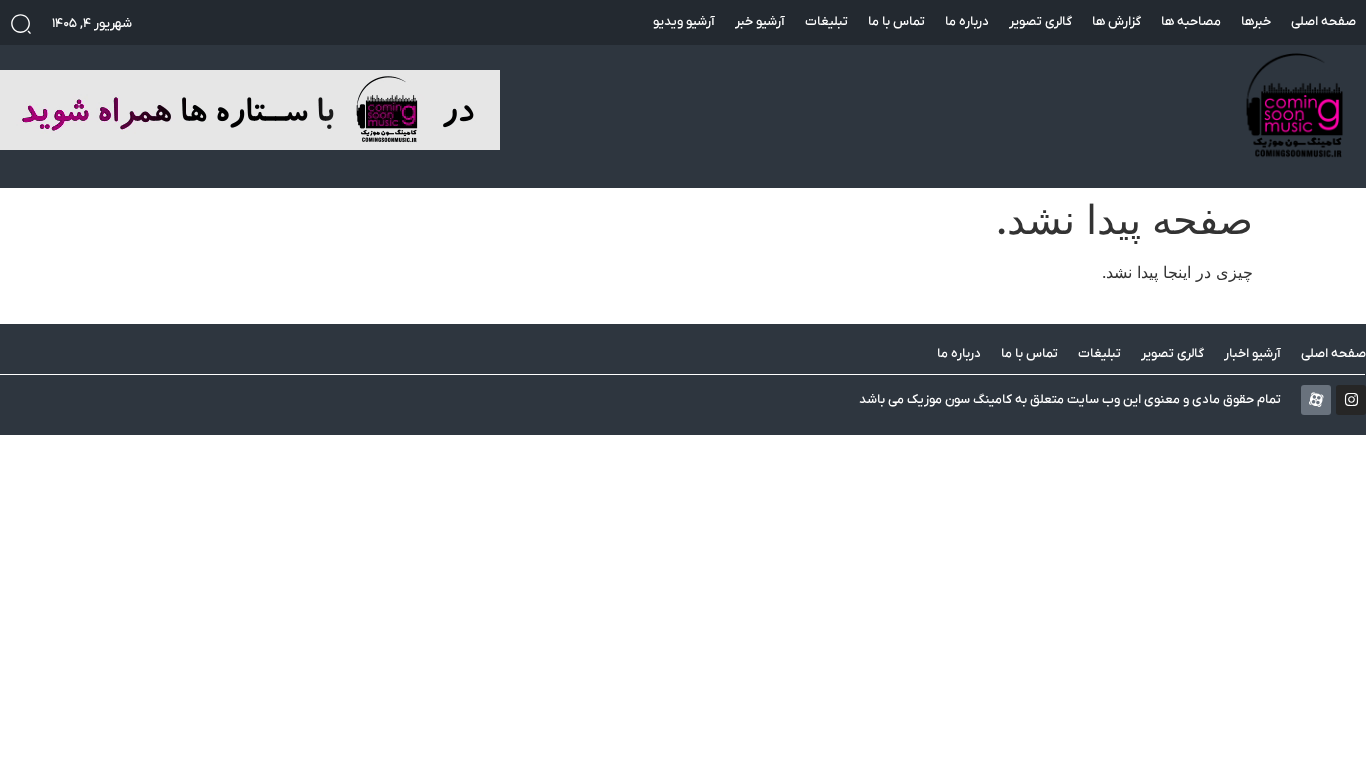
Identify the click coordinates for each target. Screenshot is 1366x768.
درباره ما (967, 21)
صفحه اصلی (1323, 21)
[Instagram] (1351, 400)
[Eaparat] (1316, 400)
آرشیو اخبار (1252, 353)
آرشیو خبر (760, 21)
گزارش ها (1116, 21)
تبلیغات (826, 21)
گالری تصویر (1040, 21)
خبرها (1256, 21)
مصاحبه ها (1191, 21)
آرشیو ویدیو (684, 21)
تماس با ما (896, 21)
